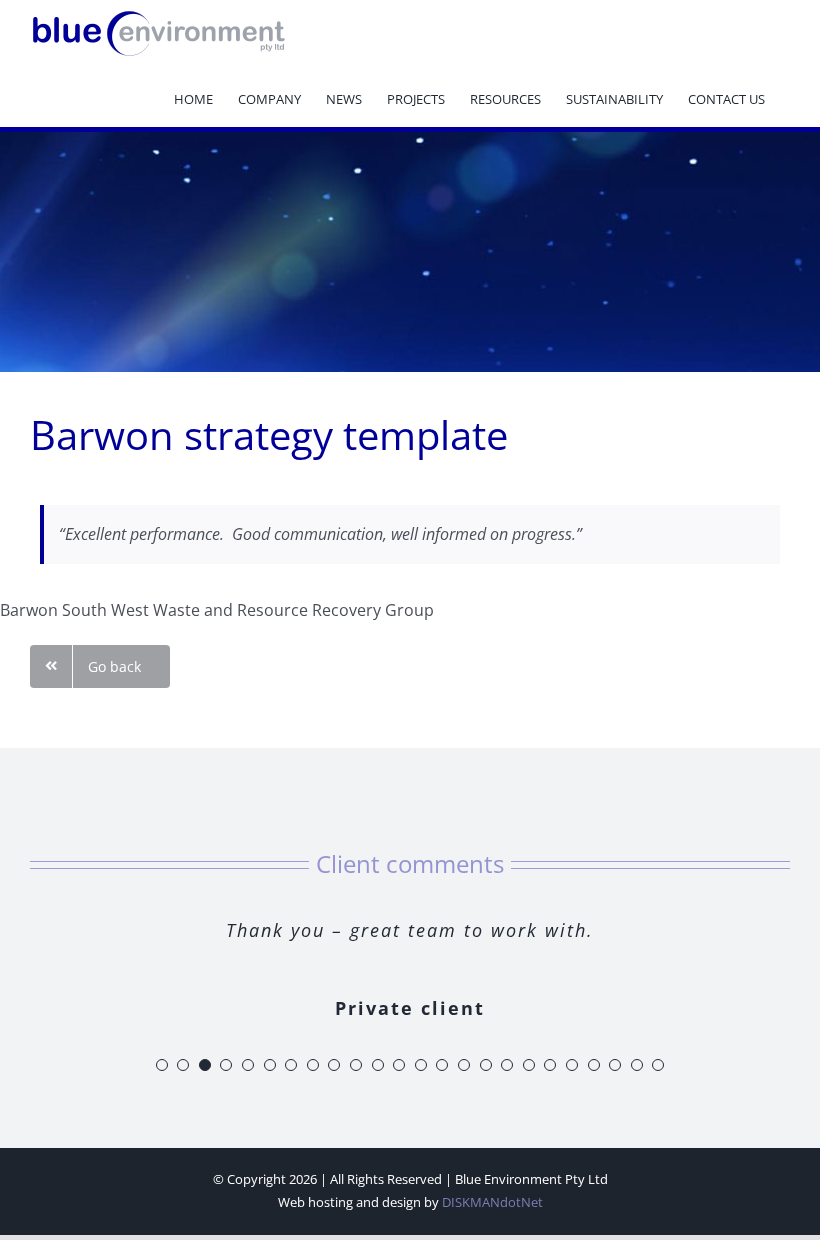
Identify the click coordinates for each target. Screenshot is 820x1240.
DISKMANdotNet (492, 1202)
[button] (162, 1065)
